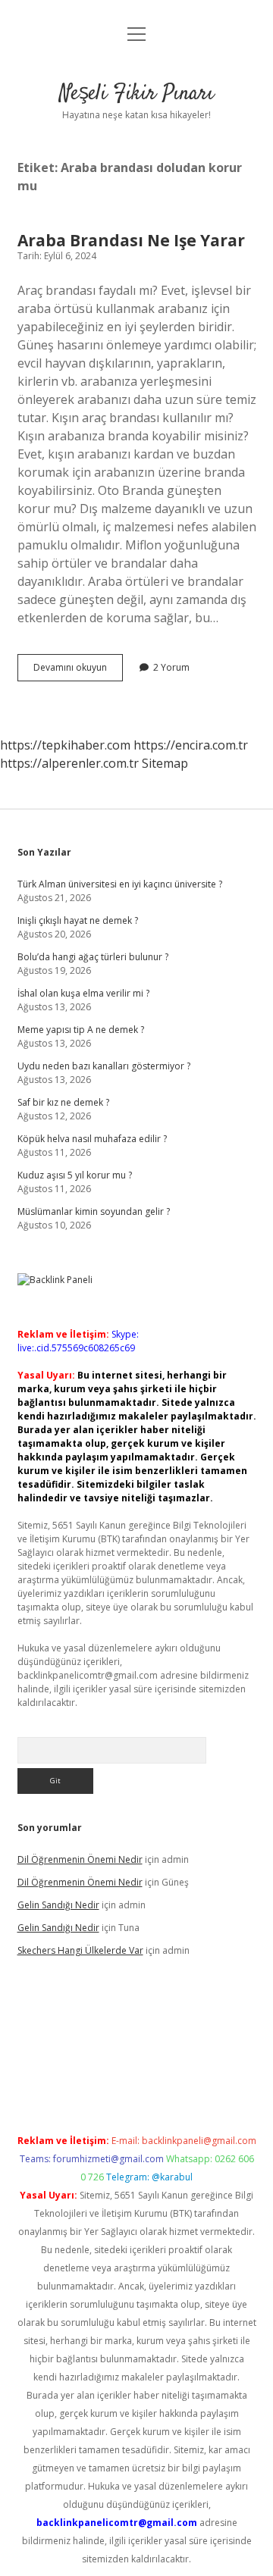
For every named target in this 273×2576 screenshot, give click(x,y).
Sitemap (165, 763)
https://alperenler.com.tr (69, 763)
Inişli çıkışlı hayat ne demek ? (78, 920)
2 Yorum (171, 667)
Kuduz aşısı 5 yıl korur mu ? (75, 1175)
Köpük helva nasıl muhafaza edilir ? (92, 1139)
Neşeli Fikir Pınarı (136, 94)
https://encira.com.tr (191, 745)
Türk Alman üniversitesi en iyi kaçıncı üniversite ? (120, 884)
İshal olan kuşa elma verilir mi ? (83, 993)
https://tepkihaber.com (65, 745)
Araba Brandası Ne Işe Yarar (131, 240)
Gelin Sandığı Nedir (58, 1905)
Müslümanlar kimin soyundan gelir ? (94, 1211)
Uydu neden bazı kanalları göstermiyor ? (104, 1066)
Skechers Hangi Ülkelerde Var (80, 1950)
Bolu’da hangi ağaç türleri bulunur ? (93, 957)
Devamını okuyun (78, 671)
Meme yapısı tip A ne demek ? (81, 1030)
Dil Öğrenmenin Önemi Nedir (80, 1859)
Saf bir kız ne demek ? (63, 1102)
